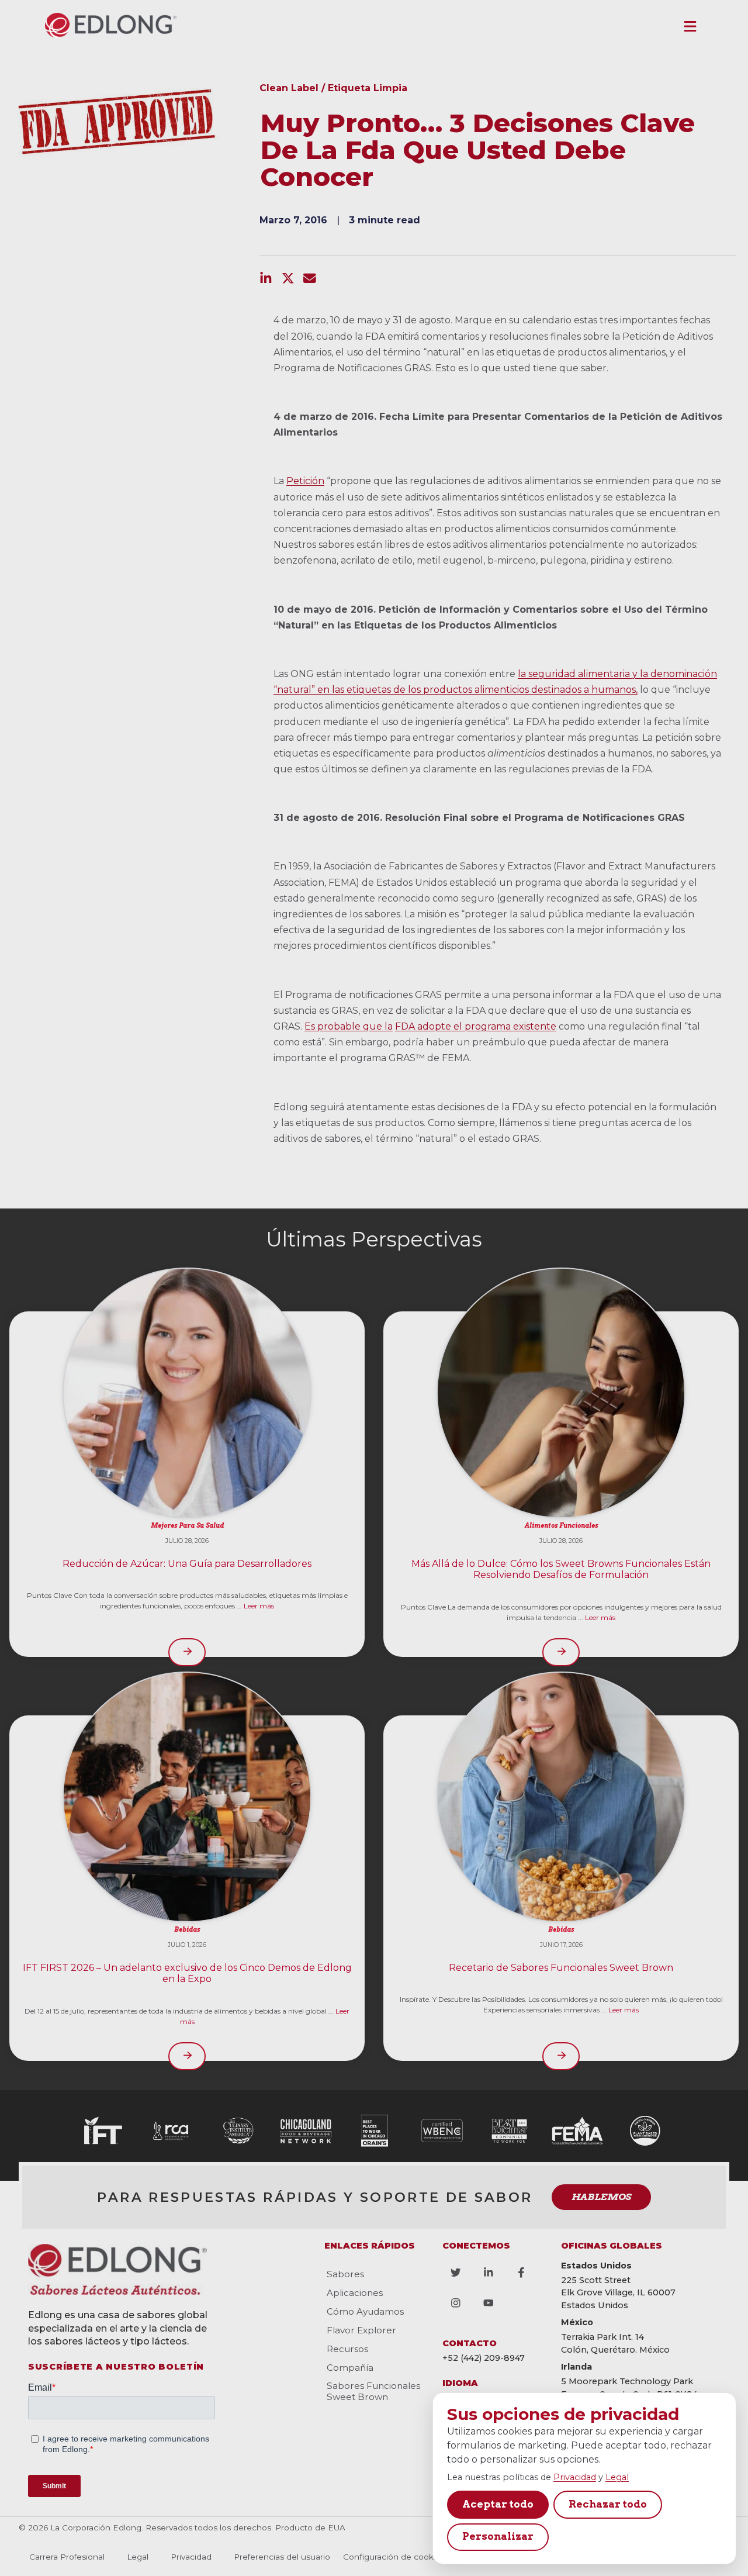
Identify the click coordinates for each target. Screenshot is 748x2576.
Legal (617, 2477)
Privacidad (575, 2477)
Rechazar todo (608, 2504)
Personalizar (498, 2536)
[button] (690, 26)
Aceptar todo (498, 2504)
